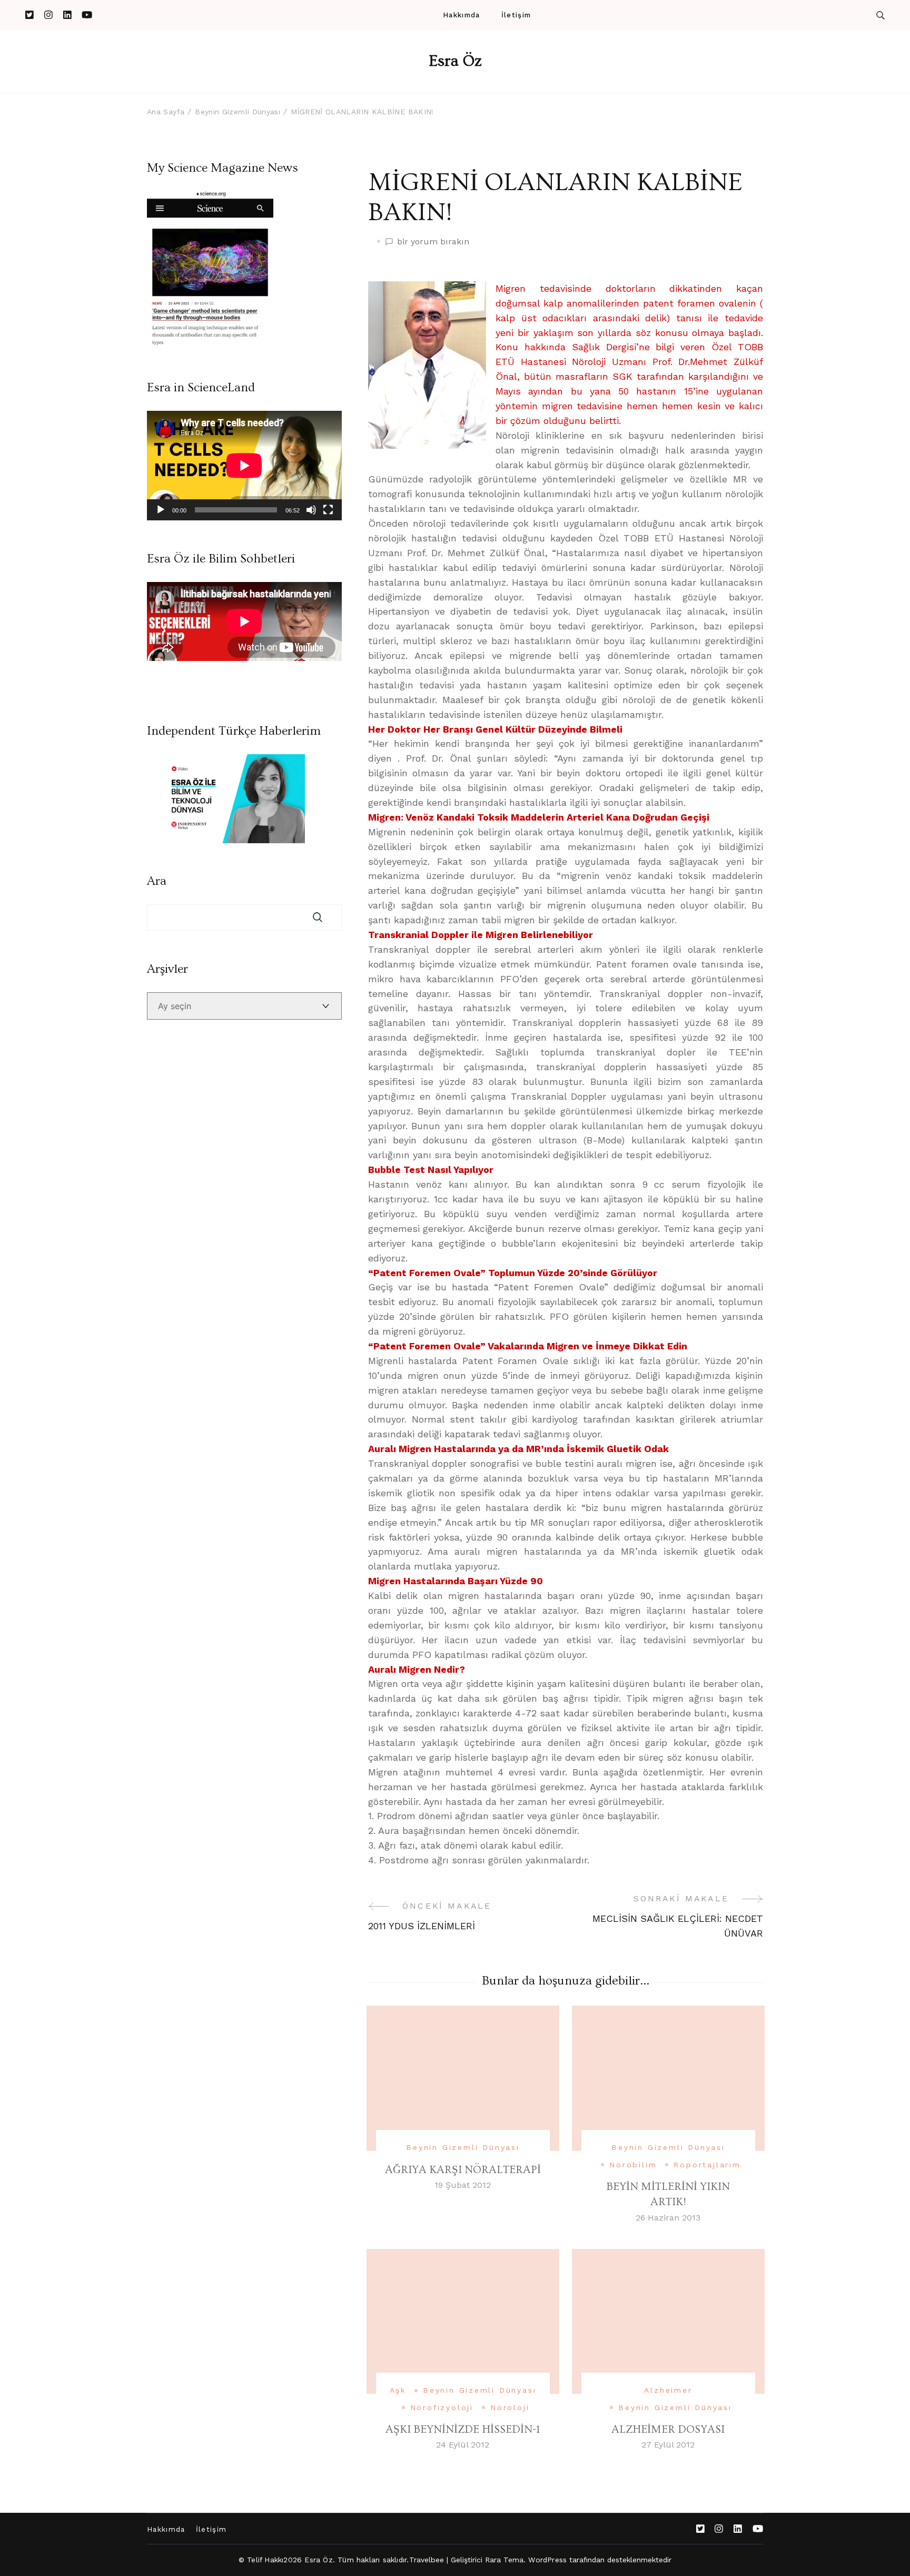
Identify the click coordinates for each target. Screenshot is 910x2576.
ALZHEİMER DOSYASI (668, 2429)
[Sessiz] (311, 510)
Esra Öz (455, 61)
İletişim (516, 15)
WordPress (547, 2560)
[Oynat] (161, 510)
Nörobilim (633, 2165)
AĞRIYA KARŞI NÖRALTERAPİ (463, 2170)
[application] (244, 466)
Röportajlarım (707, 2165)
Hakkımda (461, 15)
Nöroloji (510, 2407)
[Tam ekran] (328, 510)
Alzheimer (668, 2390)
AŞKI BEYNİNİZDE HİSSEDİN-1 (463, 2429)
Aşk (398, 2390)
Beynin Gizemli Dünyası (463, 2147)
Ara (157, 881)
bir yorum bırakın (433, 242)
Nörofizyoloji (442, 2407)
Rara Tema (505, 2560)
